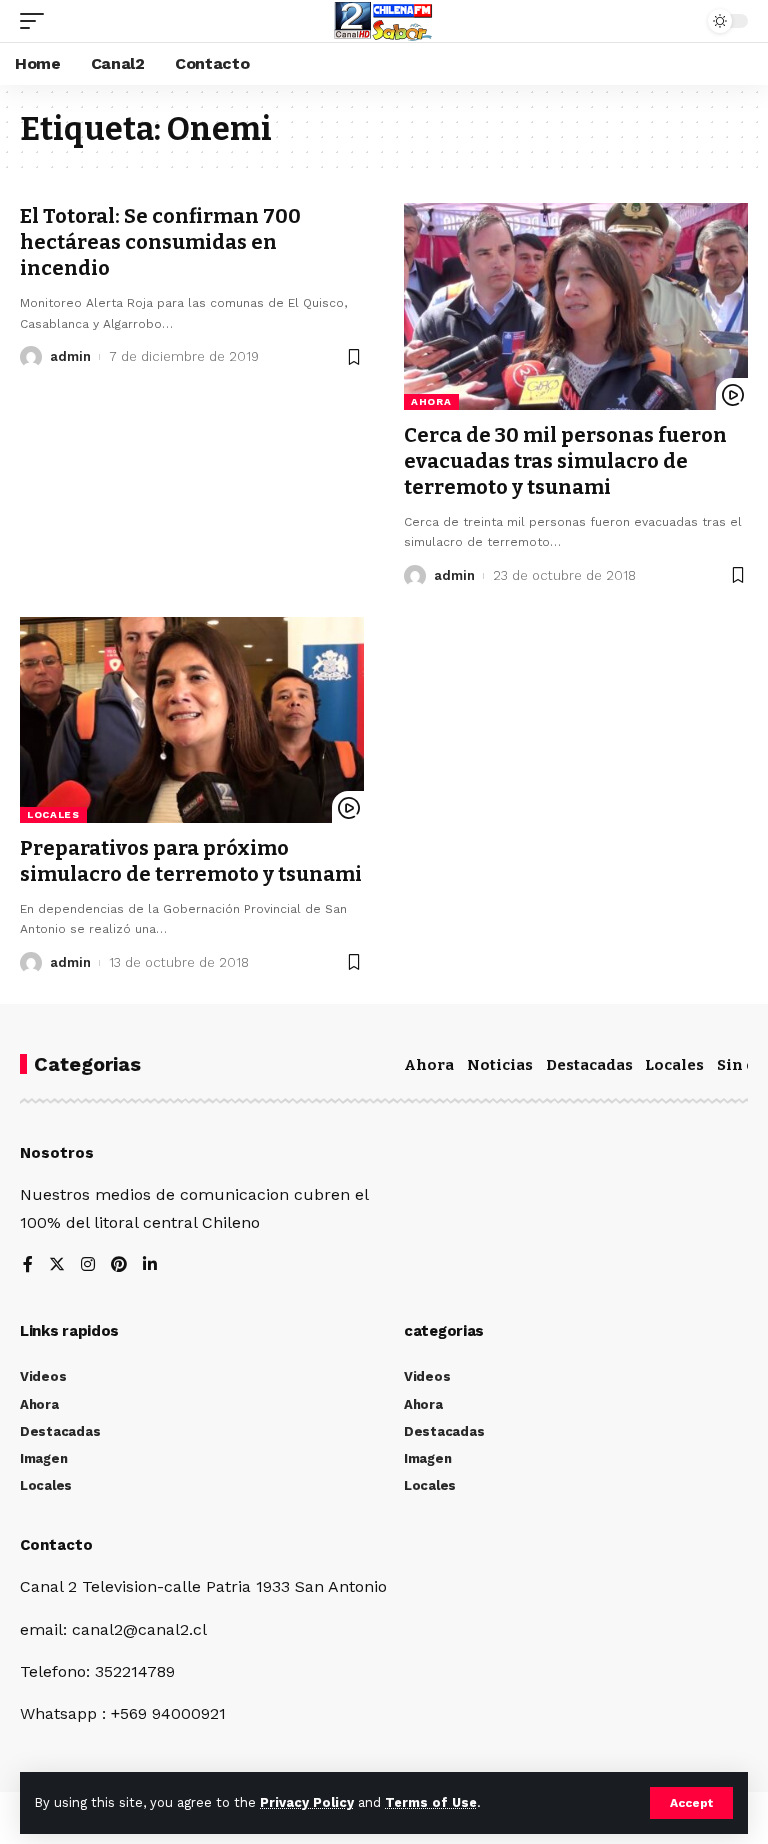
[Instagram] (88, 1265)
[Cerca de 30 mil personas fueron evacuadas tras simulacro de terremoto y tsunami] (576, 306)
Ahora (431, 401)
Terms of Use (431, 1802)
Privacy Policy (307, 1802)
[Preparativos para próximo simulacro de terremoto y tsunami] (192, 720)
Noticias (500, 1065)
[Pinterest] (119, 1265)
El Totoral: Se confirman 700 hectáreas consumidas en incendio (160, 242)
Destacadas (589, 1065)
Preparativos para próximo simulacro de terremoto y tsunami (191, 861)
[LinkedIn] (150, 1265)
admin (70, 356)
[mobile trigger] (37, 21)
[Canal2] (384, 21)
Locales (53, 814)
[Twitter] (57, 1265)
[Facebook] (28, 1265)
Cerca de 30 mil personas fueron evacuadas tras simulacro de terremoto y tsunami (565, 461)
